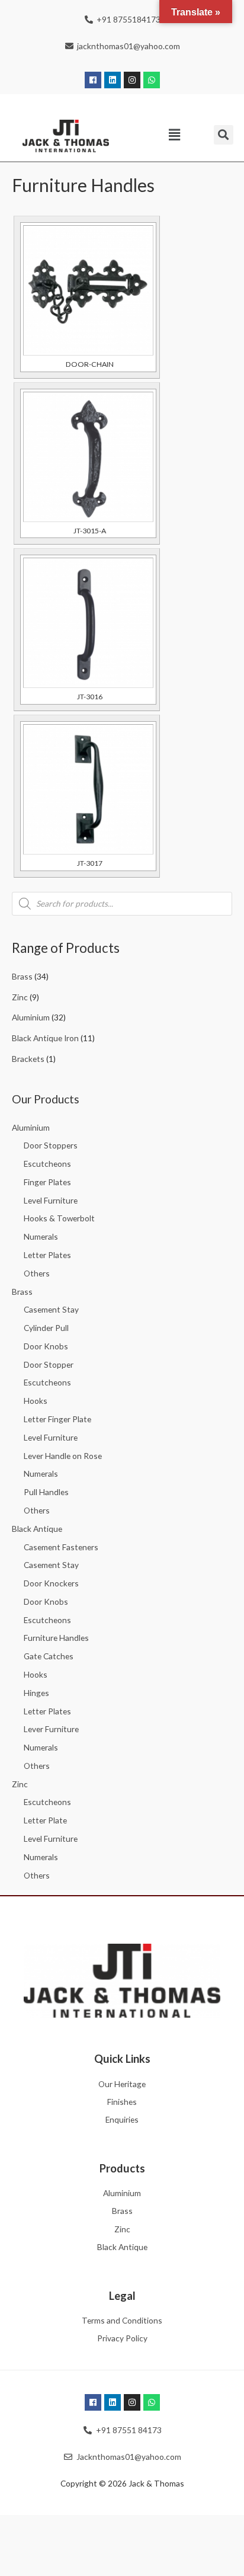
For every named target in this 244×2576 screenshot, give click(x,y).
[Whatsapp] (152, 80)
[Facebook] (93, 80)
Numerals (41, 1236)
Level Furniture (51, 1200)
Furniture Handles (56, 1638)
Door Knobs (46, 1346)
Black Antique (37, 1529)
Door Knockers (51, 1583)
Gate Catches (49, 1656)
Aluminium (31, 1017)
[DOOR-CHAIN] (88, 290)
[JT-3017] (88, 789)
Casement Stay (51, 1309)
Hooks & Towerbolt (59, 1218)
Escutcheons (47, 1164)
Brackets (28, 1059)
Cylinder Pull (46, 1328)
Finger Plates (47, 1182)
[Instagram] (132, 80)
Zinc (20, 997)
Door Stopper (49, 1364)
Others (37, 1273)
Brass (22, 976)
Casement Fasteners (61, 1547)
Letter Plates (47, 1255)
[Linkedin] (113, 80)
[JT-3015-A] (88, 457)
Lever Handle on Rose (63, 1456)
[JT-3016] (88, 623)
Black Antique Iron (45, 1038)
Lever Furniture (51, 1729)
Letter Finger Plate (57, 1419)
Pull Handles (46, 1492)
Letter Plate (45, 1820)
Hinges (36, 1693)
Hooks (36, 1401)
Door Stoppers (51, 1145)
